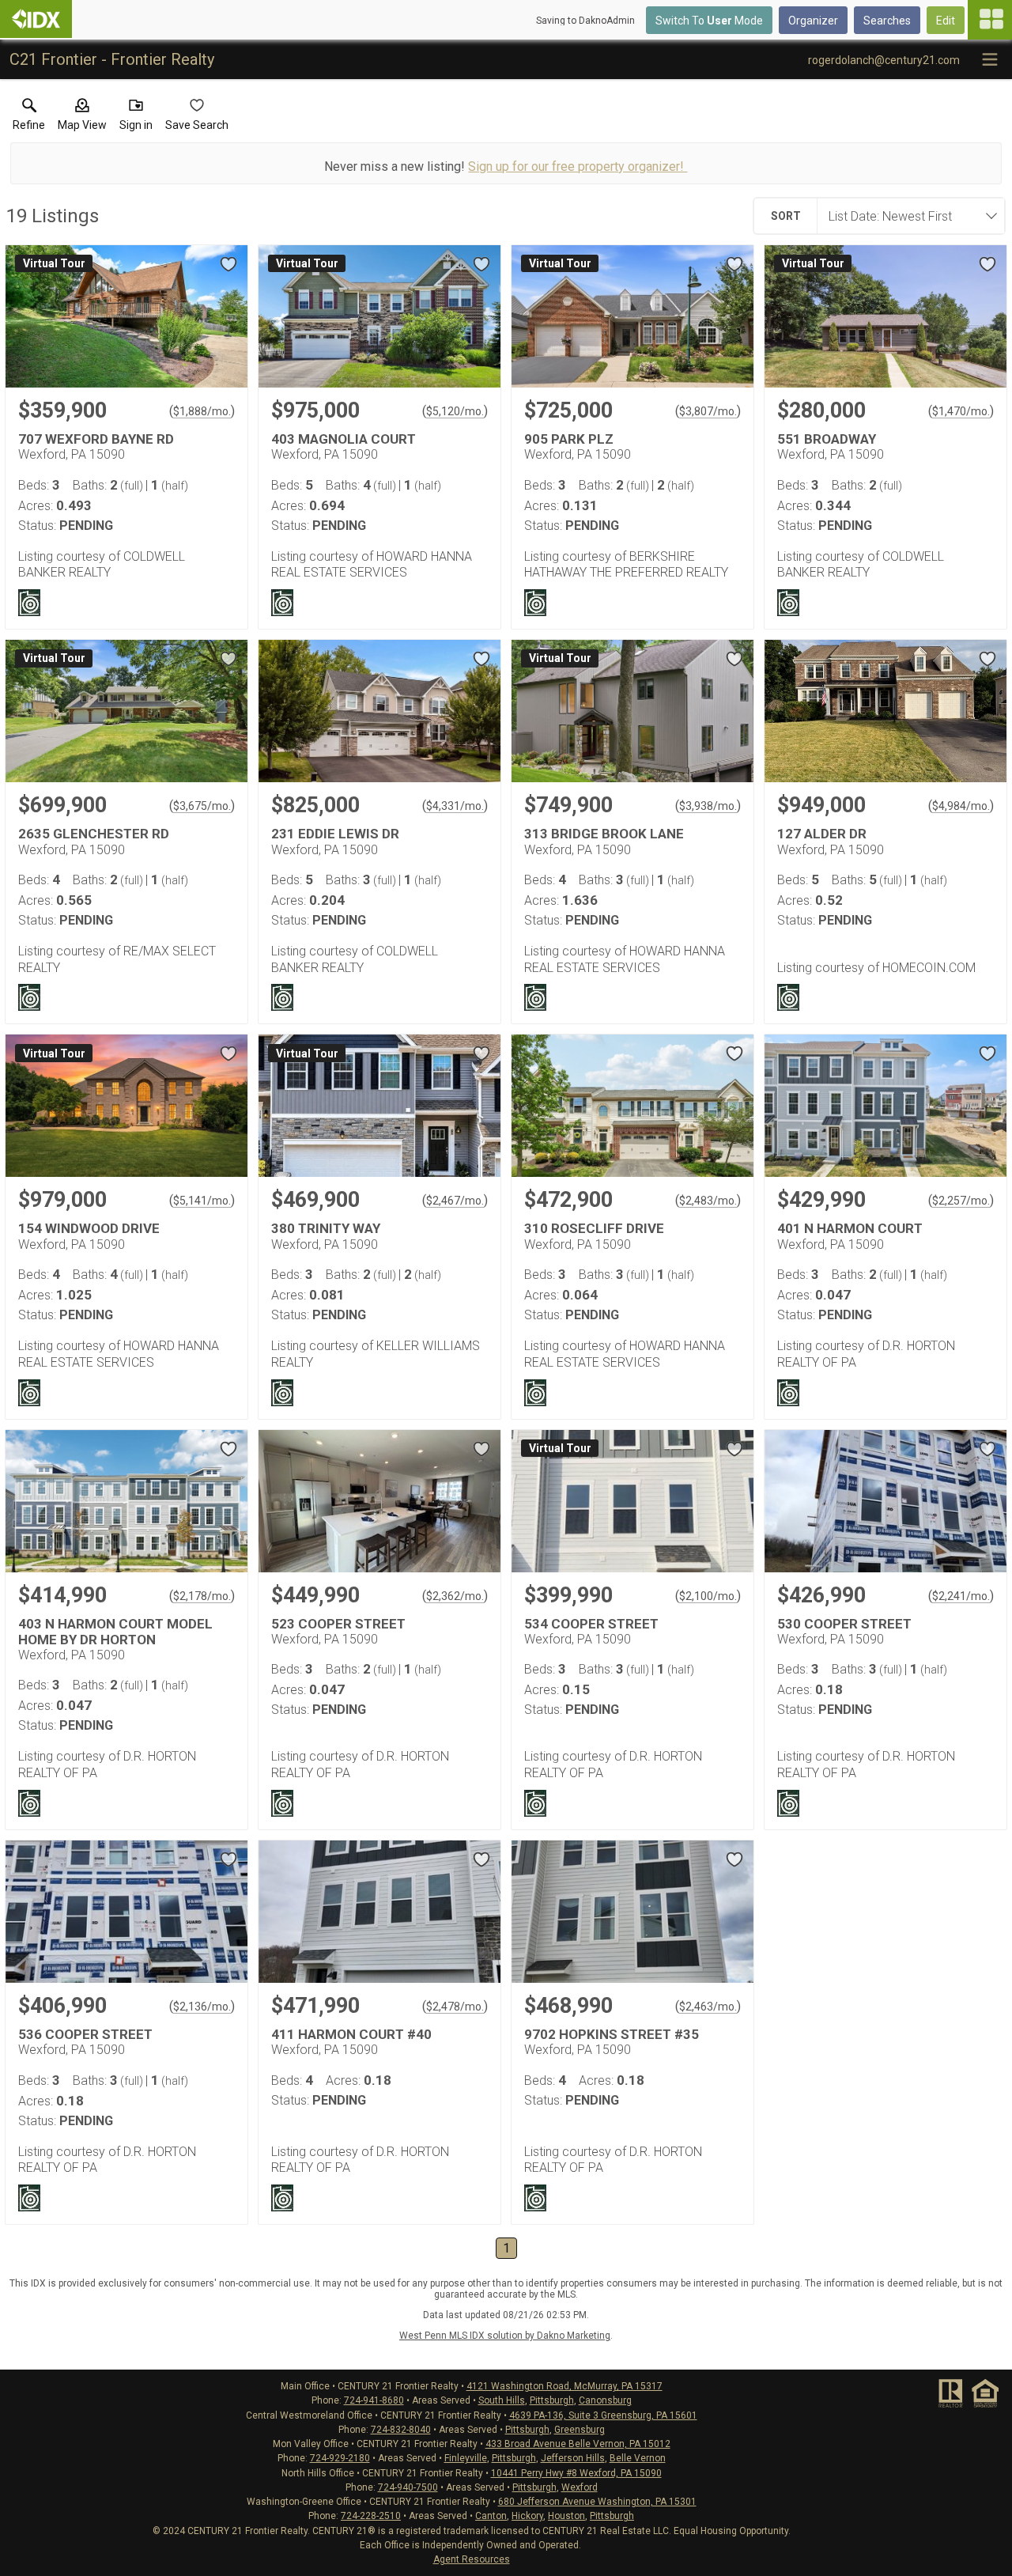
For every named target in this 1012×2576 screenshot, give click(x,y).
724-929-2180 (340, 2458)
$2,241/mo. (961, 1596)
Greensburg (580, 2430)
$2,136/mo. (202, 2007)
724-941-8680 (374, 2400)
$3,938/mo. (708, 806)
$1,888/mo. (202, 411)
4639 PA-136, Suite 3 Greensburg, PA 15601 (603, 2415)
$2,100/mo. (708, 1596)
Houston (566, 2516)
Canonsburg (605, 2400)
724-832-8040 (401, 2430)
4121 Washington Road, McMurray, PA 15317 (565, 2386)
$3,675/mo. (202, 806)
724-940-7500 (408, 2487)
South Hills (502, 2400)
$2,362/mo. (455, 1596)
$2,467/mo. (455, 1201)
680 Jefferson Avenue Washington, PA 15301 (597, 2502)
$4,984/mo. (961, 806)
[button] (82, 118)
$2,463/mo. (708, 2007)
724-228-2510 (371, 2516)
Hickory (527, 2516)
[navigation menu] (990, 20)
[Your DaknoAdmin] (36, 19)
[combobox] (906, 216)
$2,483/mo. (708, 1201)
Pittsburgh (552, 2400)
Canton (491, 2516)
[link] (29, 118)
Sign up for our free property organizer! (578, 166)
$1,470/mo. (961, 411)
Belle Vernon (638, 2458)
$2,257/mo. (961, 1201)
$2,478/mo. (455, 2007)
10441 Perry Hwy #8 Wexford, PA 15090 (576, 2473)
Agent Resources (472, 2559)
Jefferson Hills (573, 2458)
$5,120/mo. (455, 411)
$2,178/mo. (202, 1596)
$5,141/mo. (202, 1201)
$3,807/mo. (708, 411)
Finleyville (466, 2458)
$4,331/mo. (455, 806)
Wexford (580, 2487)
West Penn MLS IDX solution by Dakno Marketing (505, 2336)
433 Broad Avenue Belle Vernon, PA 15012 (578, 2444)
